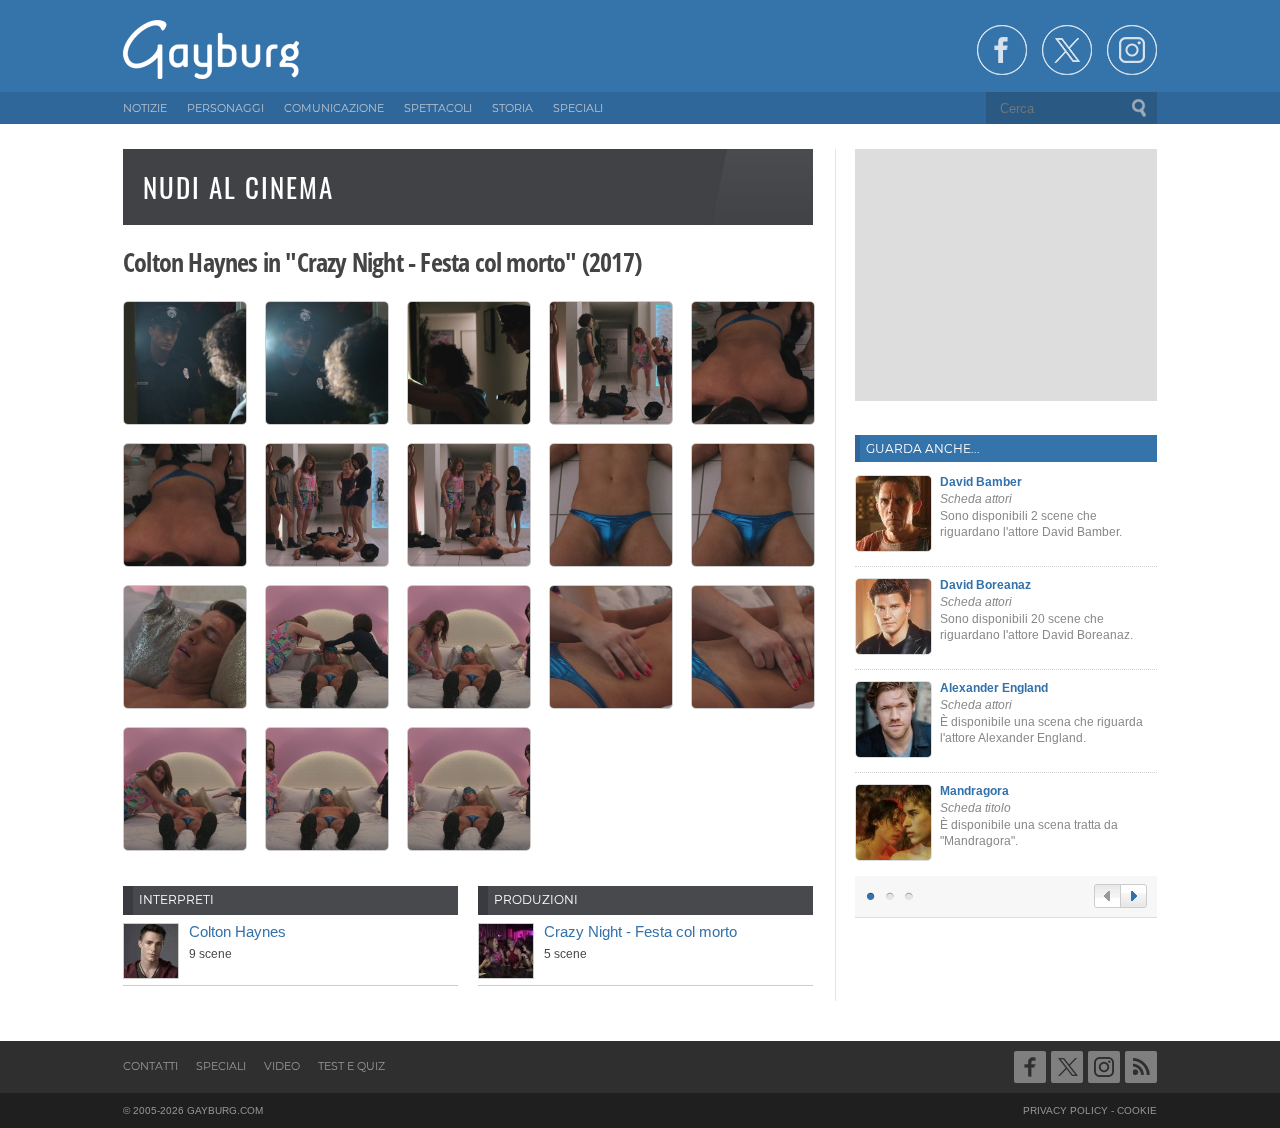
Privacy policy (1065, 1110)
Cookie (1137, 1110)
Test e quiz (351, 1066)
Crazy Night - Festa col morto (640, 931)
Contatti (150, 1066)
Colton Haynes (237, 931)
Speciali (221, 1066)
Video (282, 1066)
